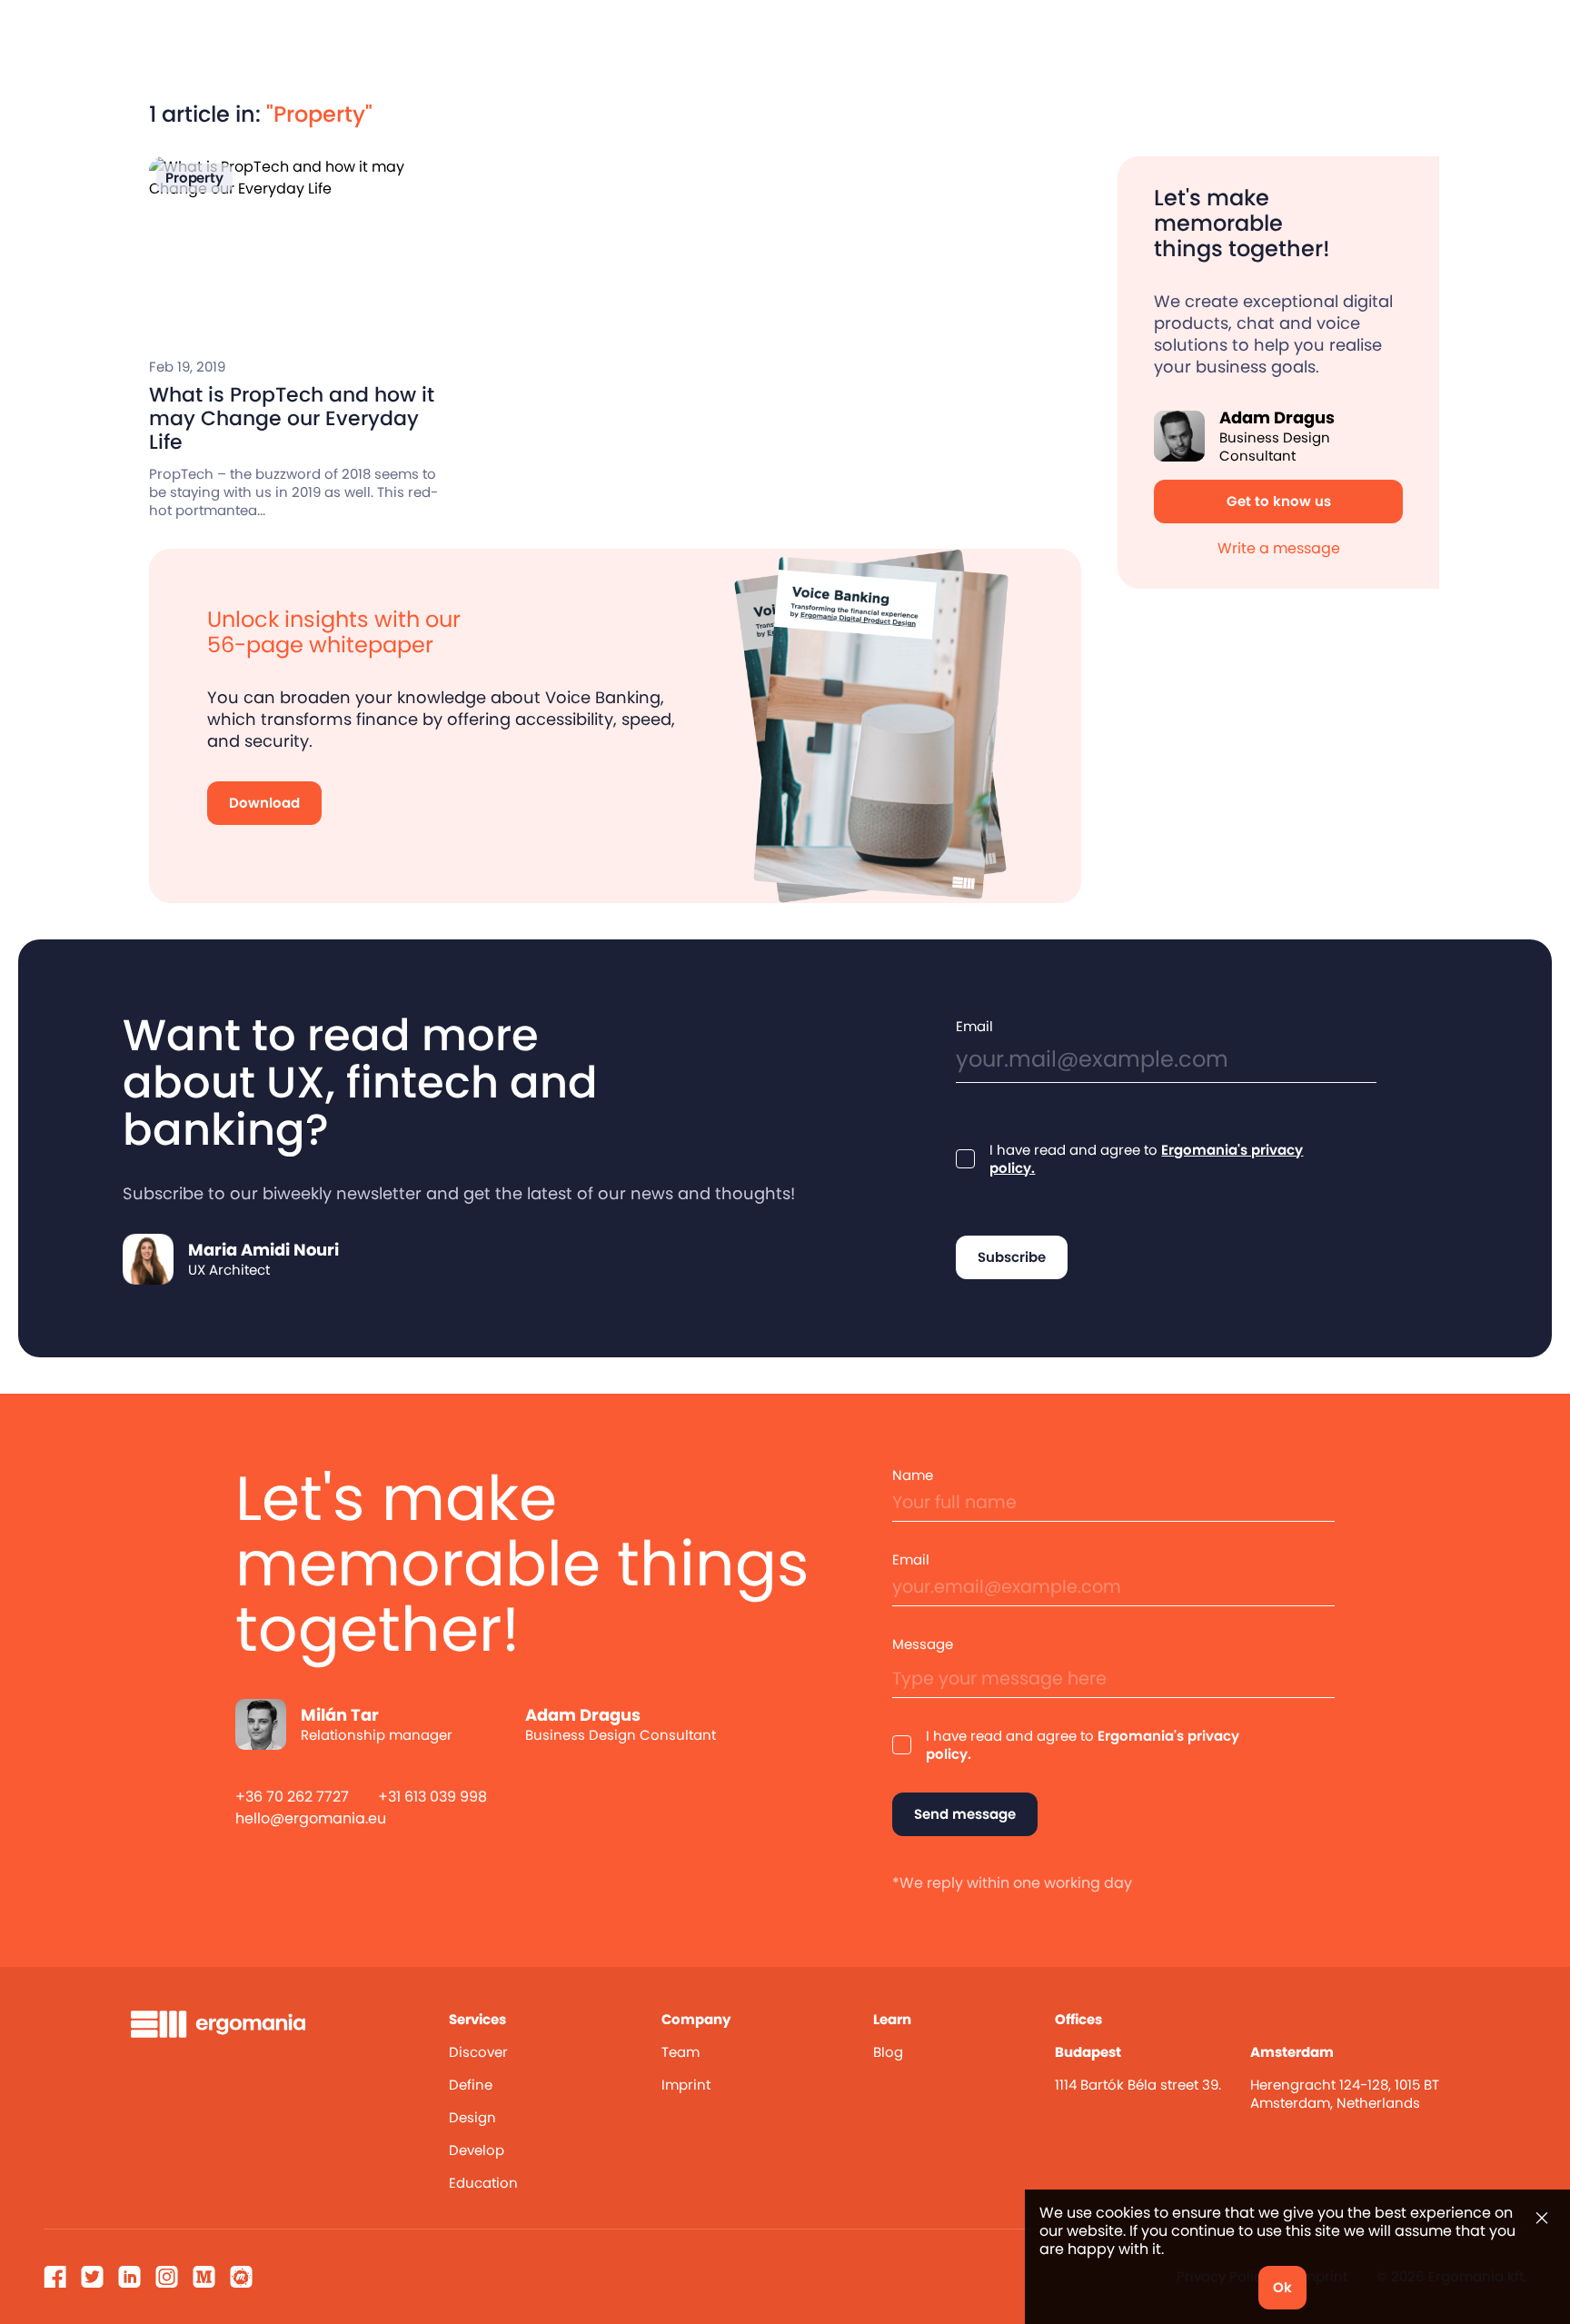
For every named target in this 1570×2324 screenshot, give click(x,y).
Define (471, 2085)
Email (974, 1027)
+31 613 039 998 (432, 1797)
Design (472, 2117)
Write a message (1279, 548)
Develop (477, 2150)
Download (264, 803)
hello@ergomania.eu (311, 1818)
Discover (478, 2052)
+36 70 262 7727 (292, 1797)
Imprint (686, 2085)
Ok (1282, 2287)
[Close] (1542, 2218)
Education (483, 2183)
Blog (888, 2052)
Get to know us (1279, 501)
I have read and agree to (1146, 1159)
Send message (965, 1814)
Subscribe (1012, 1257)
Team (681, 2052)
